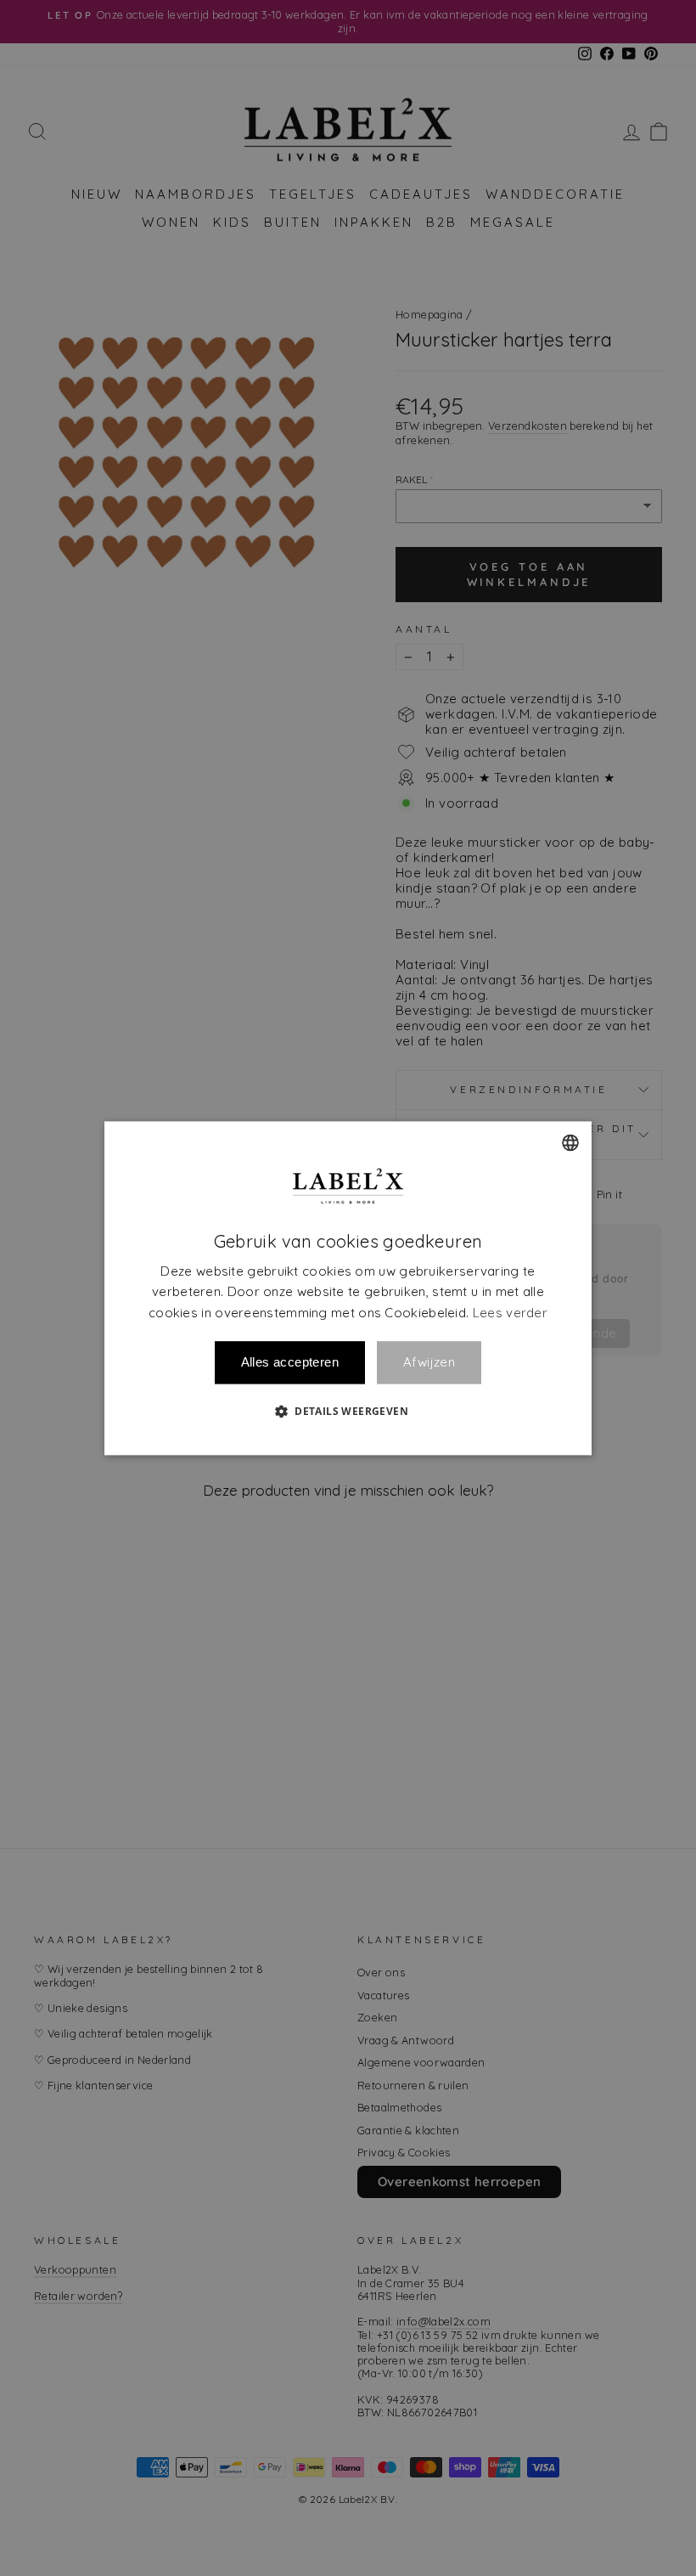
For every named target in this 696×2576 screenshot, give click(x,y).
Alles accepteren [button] (290, 1362)
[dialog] (348, 1288)
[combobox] (570, 1142)
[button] (348, 1411)
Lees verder (510, 1313)
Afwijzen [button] (429, 1363)
